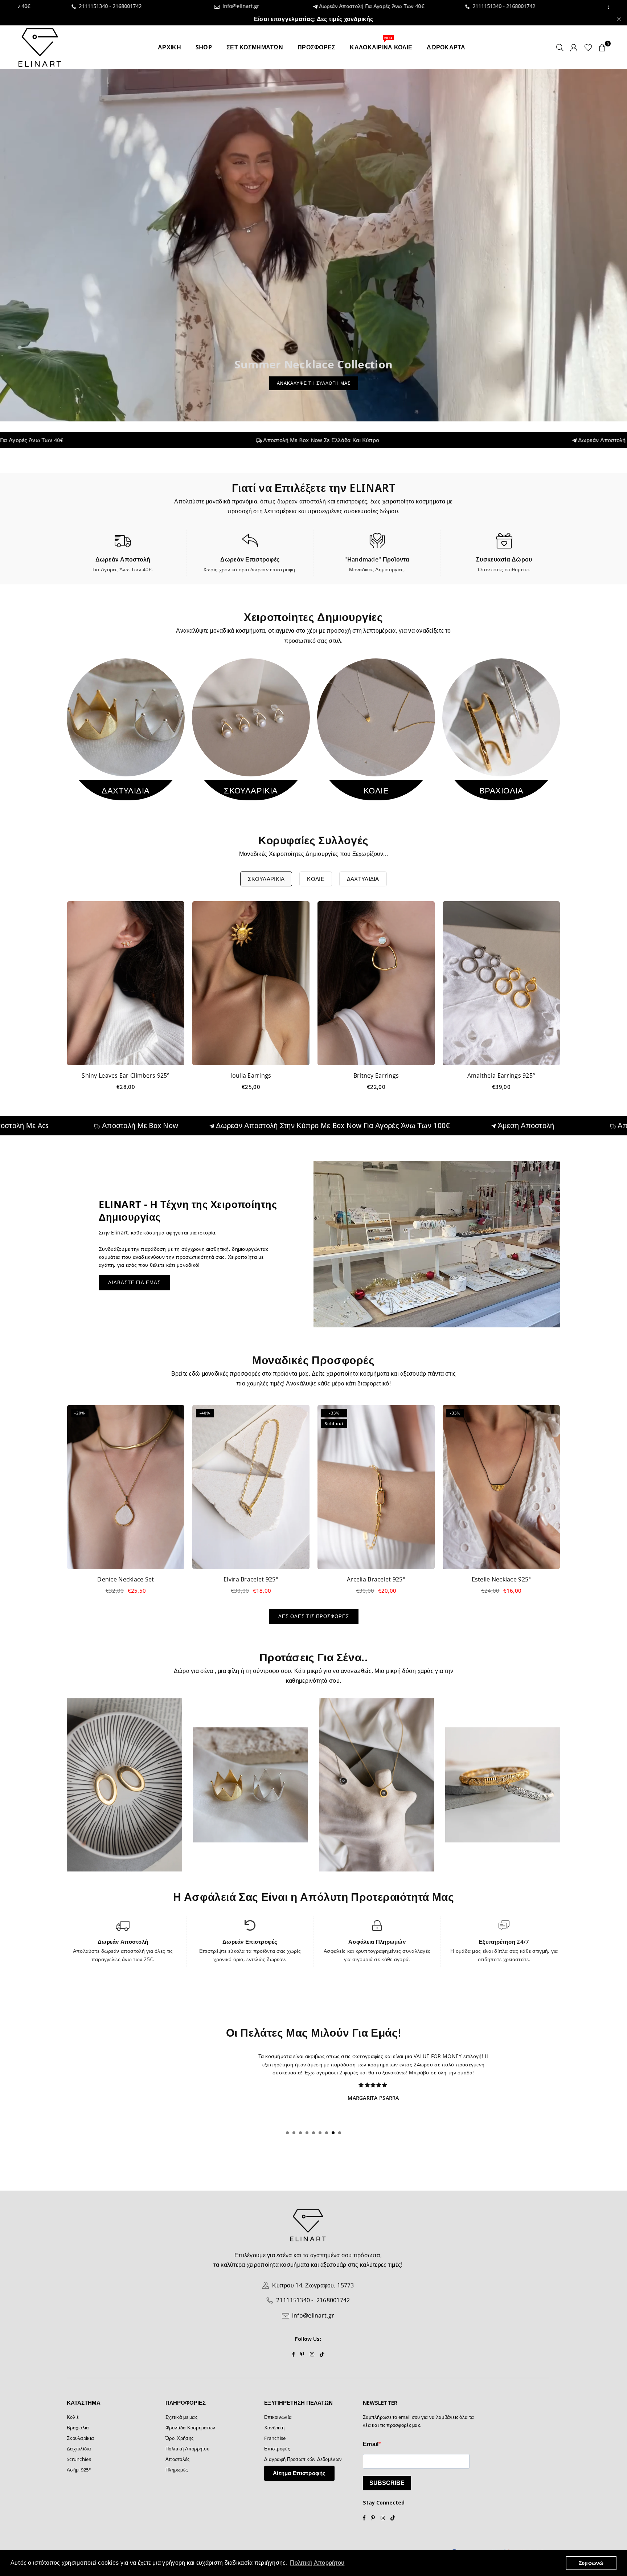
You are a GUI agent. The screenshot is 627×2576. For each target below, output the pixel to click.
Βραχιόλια (78, 2428)
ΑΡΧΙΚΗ (169, 47)
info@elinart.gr (138, 6)
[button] (602, 47)
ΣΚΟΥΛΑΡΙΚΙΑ (266, 879)
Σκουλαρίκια (80, 2438)
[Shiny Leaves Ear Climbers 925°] (126, 983)
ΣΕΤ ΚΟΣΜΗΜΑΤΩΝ (255, 47)
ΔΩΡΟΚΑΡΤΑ (446, 47)
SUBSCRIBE (387, 2483)
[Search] (560, 47)
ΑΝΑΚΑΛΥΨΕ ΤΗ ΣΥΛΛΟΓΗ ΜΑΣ (314, 383)
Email (371, 2444)
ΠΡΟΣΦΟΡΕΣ (317, 47)
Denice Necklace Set (126, 1579)
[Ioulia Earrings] (251, 983)
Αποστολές (178, 2459)
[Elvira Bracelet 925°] (251, 1487)
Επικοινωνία (278, 2417)
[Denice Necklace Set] (126, 1487)
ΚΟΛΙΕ (315, 879)
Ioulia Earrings (251, 1075)
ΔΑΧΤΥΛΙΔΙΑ (363, 879)
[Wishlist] (588, 47)
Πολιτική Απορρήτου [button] (317, 2563)
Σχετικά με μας (181, 2417)
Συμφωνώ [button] (591, 2563)
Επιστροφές (277, 2449)
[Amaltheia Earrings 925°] (501, 983)
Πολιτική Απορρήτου (187, 2449)
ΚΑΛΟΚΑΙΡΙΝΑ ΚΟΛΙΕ (381, 44)
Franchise (275, 2438)
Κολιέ (73, 2417)
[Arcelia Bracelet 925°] (376, 1487)
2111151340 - (386, 6)
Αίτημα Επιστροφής (299, 2473)
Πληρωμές (177, 2470)
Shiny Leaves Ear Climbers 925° (126, 1075)
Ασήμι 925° (79, 2470)
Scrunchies (79, 2459)
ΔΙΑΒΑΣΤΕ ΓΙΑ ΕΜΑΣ (134, 1282)
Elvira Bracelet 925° (251, 1579)
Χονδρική (274, 2428)
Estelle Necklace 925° (501, 1579)
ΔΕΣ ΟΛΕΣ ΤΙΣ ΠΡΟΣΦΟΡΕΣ (314, 1616)
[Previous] (59, 1001)
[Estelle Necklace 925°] (501, 1487)
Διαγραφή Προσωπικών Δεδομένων (303, 2459)
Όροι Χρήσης (179, 2438)
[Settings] (574, 47)
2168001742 (25, 6)
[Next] (568, 1001)
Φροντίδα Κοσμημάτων (190, 2428)
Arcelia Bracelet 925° (376, 1579)
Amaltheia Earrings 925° (501, 1075)
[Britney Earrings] (376, 983)
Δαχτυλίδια (79, 2449)
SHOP (204, 47)
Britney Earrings (376, 1075)
